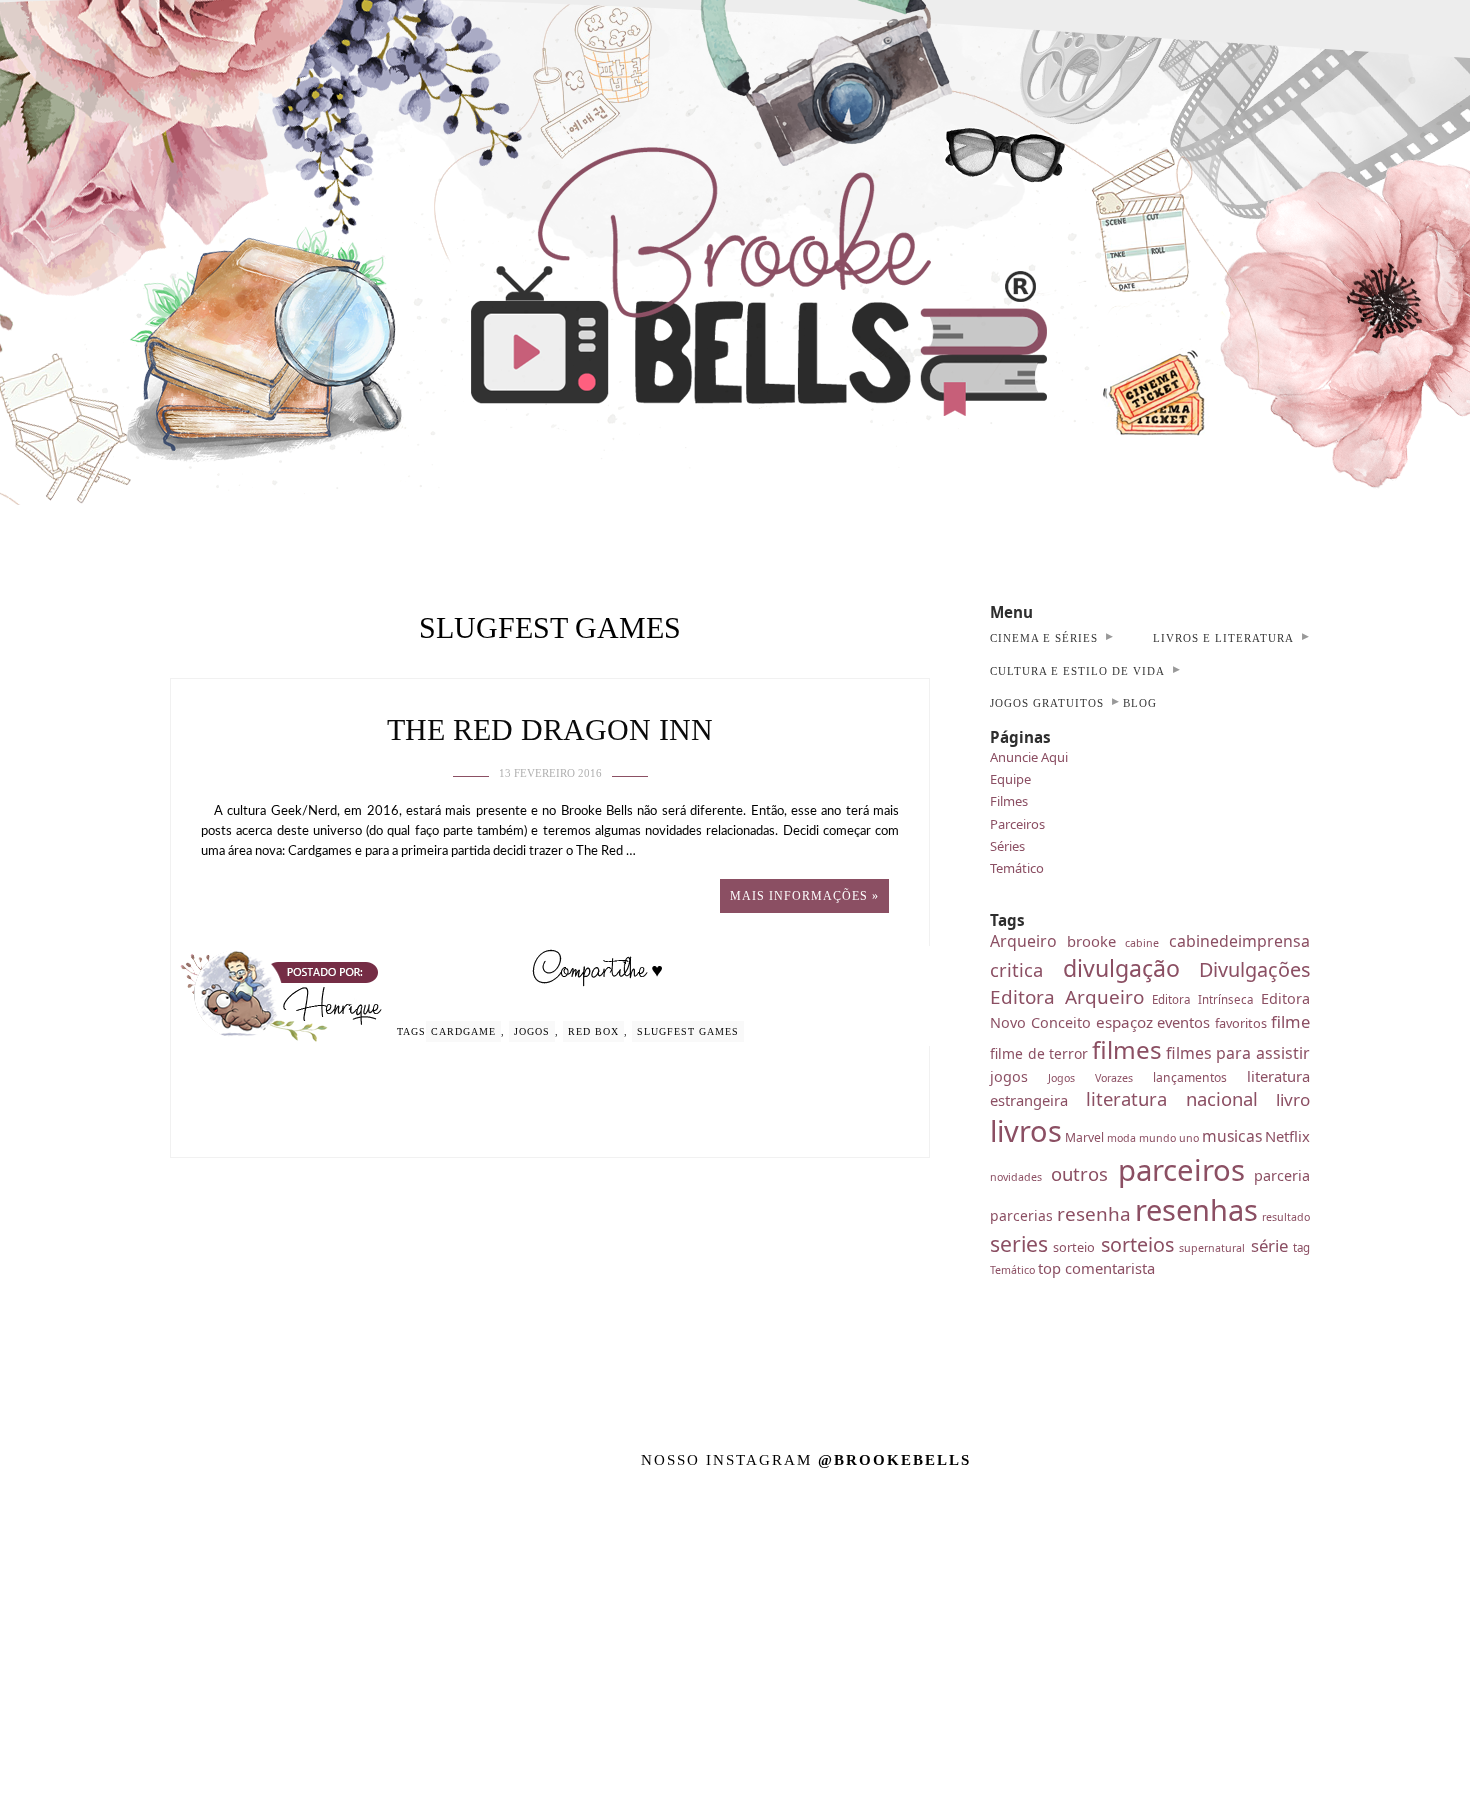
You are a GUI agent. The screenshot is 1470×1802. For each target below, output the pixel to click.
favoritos (1241, 1023)
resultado (1286, 1217)
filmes (1127, 1049)
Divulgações (1254, 969)
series (1019, 1243)
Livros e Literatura (1223, 638)
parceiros (1181, 1170)
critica (1016, 969)
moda (1121, 1138)
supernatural (1212, 1248)
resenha (1094, 1214)
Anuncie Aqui (1029, 757)
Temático (1017, 868)
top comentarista (1096, 1268)
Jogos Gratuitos (1047, 703)
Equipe (1010, 779)
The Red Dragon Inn (550, 729)
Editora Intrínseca (1202, 999)
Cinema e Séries (1044, 638)
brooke (1091, 941)
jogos (532, 1031)
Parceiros (1017, 824)
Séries (1007, 846)
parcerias (1021, 1215)
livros (1026, 1130)
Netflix (1287, 1136)
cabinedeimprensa (1239, 941)
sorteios (1137, 1244)
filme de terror (1039, 1053)
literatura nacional (1172, 1098)
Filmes (1009, 801)
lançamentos (1190, 1077)
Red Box (593, 1031)
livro (1293, 1099)
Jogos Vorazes (1090, 1078)
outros (1079, 1173)
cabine (1142, 943)
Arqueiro (1023, 941)
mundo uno (1169, 1138)
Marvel (1084, 1137)
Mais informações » (804, 896)
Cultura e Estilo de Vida (1077, 671)
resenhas (1196, 1209)
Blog (1140, 703)
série (1269, 1245)
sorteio (1074, 1247)
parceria (1282, 1175)
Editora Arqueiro (1067, 997)
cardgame (463, 1031)
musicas (1232, 1136)
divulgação (1121, 968)
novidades (1016, 1177)
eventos (1183, 1022)
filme (1290, 1021)
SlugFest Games (688, 1031)
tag (1301, 1247)
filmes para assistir (1238, 1053)
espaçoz (1124, 1022)
